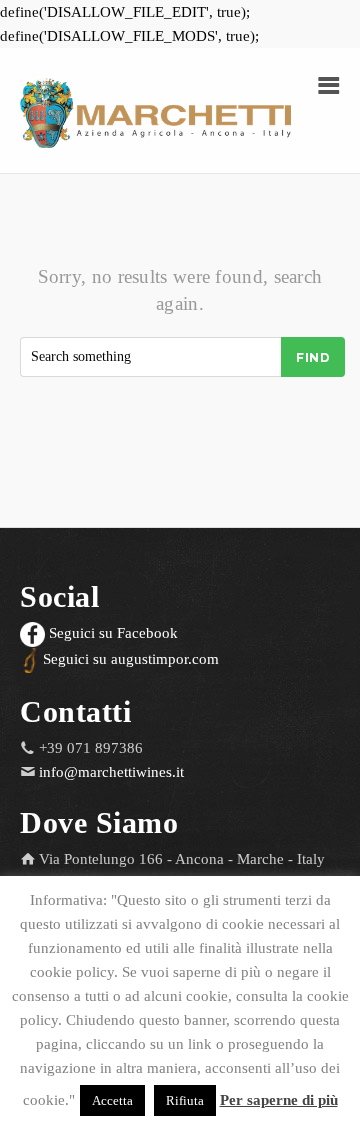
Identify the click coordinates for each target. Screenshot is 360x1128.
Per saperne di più (279, 1100)
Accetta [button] (112, 1100)
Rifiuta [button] (185, 1100)
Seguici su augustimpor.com (129, 659)
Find (313, 357)
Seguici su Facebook (111, 633)
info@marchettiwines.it (111, 772)
